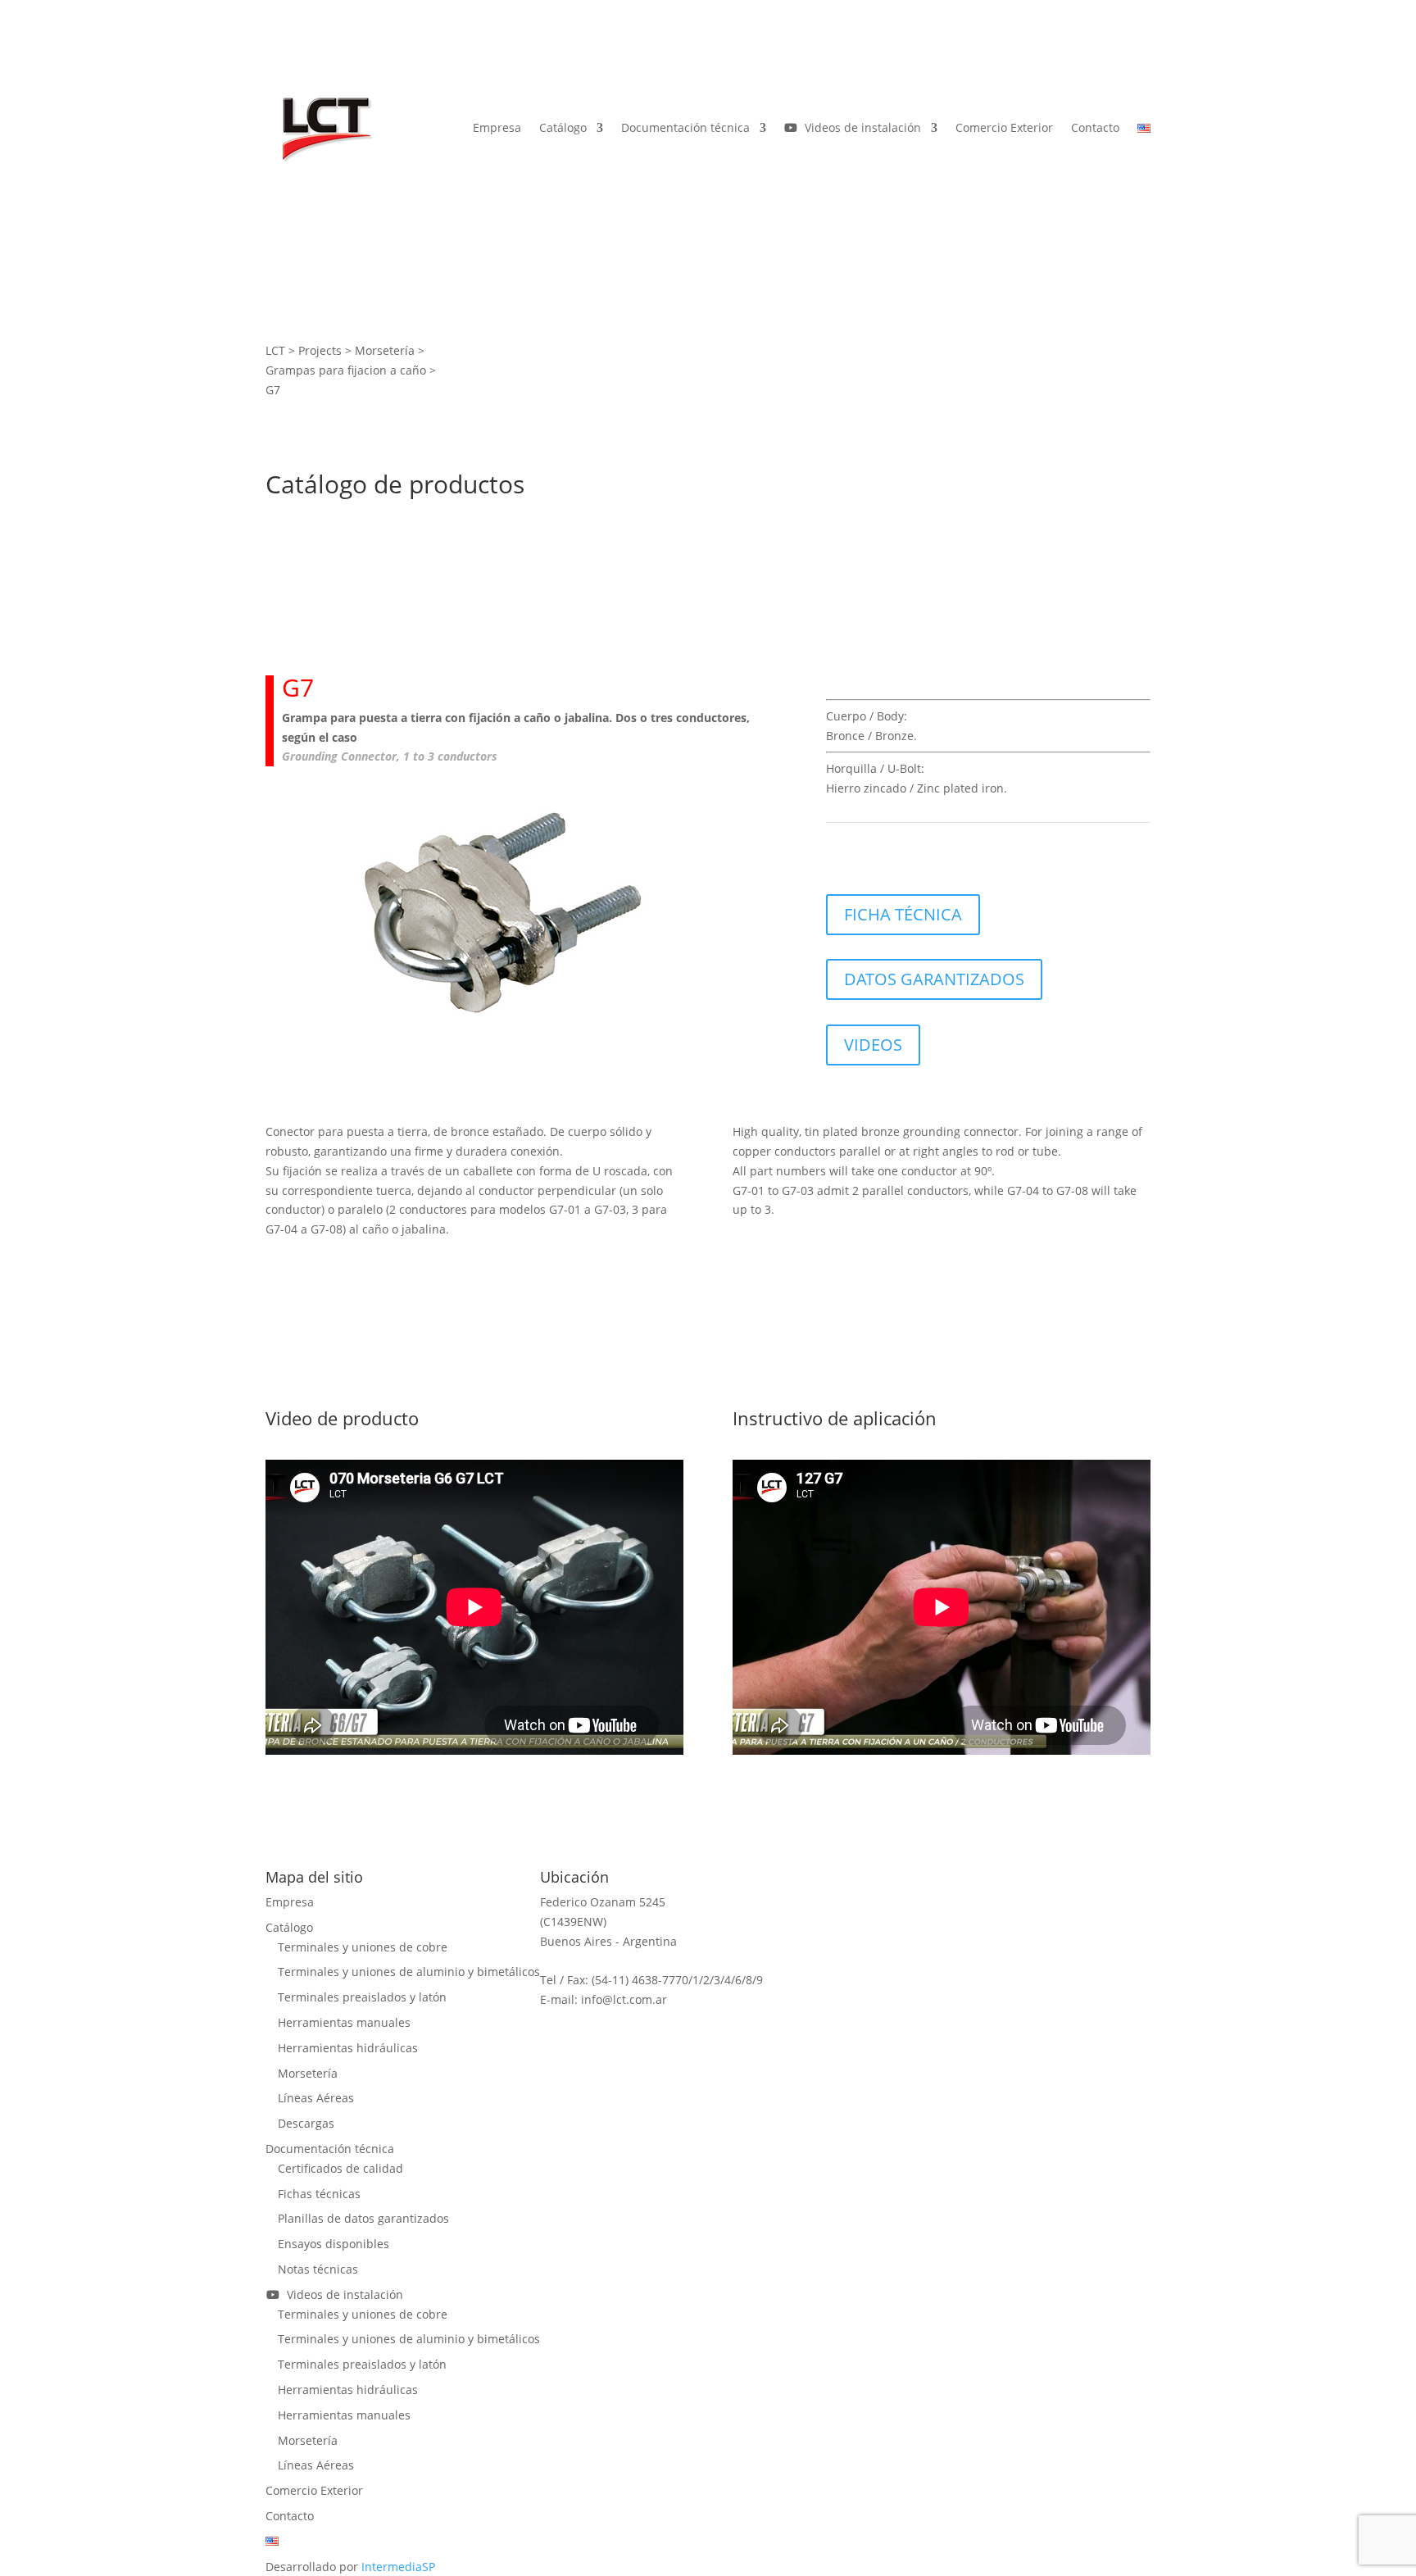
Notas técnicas (318, 2269)
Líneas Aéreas (316, 2098)
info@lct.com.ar (624, 1999)
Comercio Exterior (1004, 127)
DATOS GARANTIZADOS (934, 979)
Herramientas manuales (344, 2022)
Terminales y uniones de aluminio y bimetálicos (409, 1972)
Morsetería (308, 2073)
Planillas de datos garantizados (363, 2218)
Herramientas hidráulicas (348, 2048)
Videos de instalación (860, 127)
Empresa (497, 127)
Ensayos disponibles (334, 2244)
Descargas (306, 2123)
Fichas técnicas (319, 2194)
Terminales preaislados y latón (362, 1997)
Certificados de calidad (340, 2168)
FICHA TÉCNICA (903, 914)
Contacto (1095, 127)
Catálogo (563, 127)
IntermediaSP (398, 2567)
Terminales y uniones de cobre (363, 1947)
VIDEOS (873, 1045)
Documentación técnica (685, 127)
